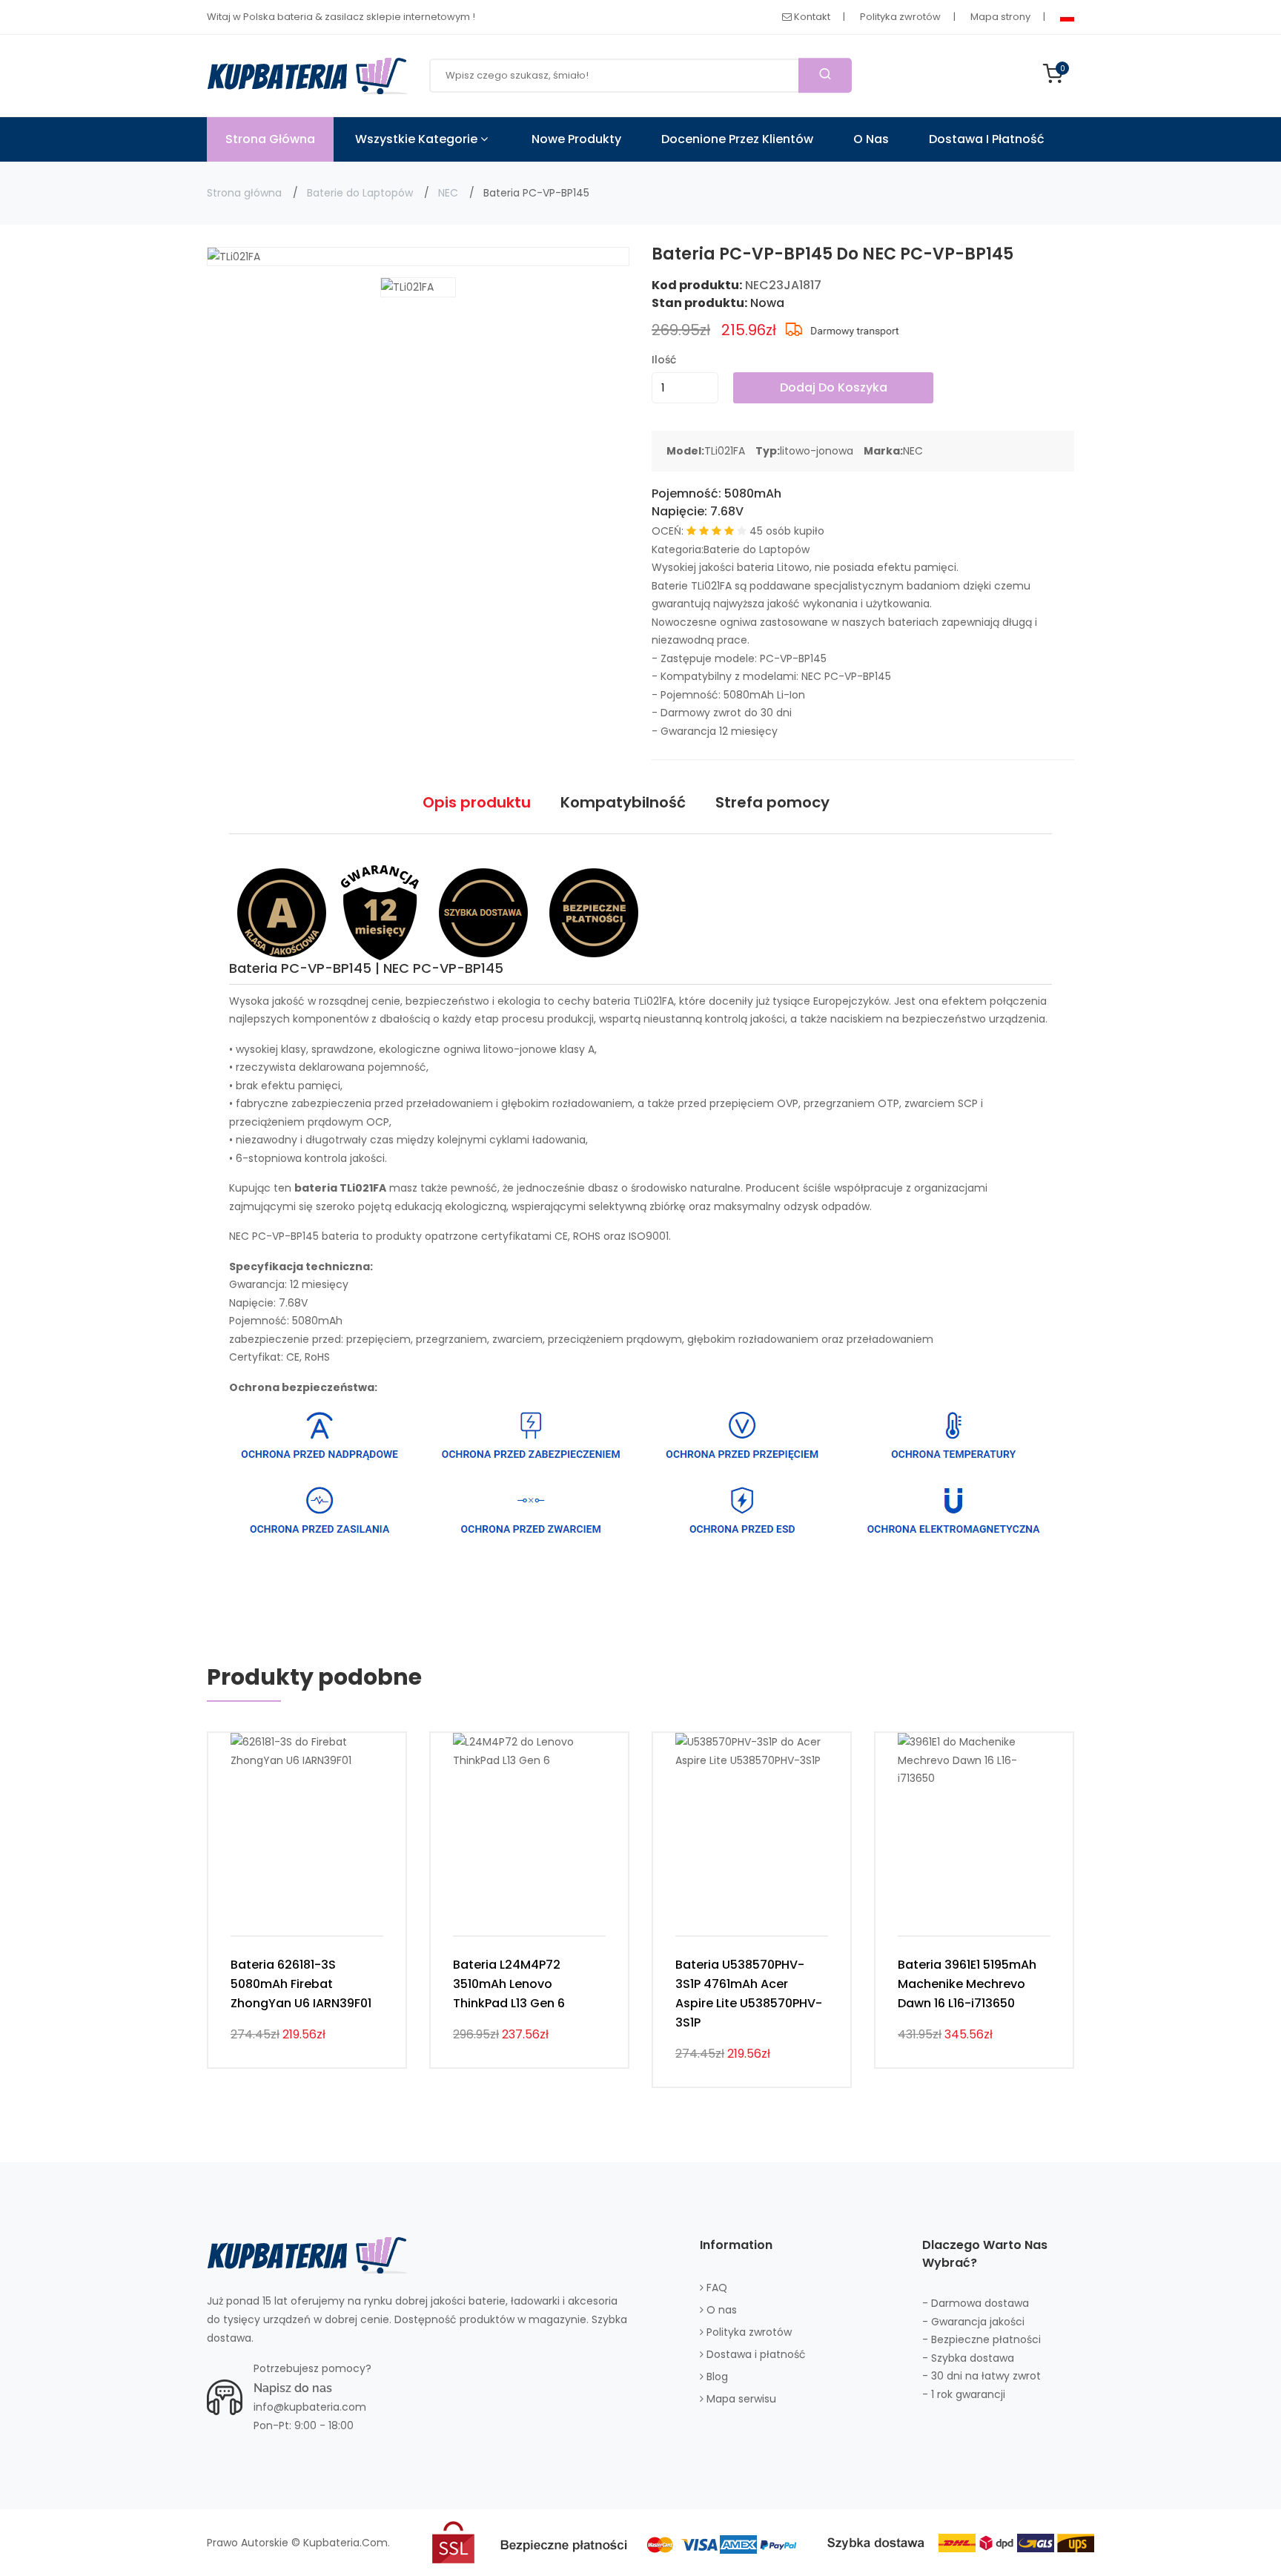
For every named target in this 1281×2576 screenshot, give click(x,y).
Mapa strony (1000, 17)
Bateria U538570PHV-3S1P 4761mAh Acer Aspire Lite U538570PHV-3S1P (749, 1994)
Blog (716, 2377)
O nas (871, 139)
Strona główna (244, 193)
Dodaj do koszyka (834, 387)
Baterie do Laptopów (360, 193)
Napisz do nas (293, 2388)
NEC (448, 193)
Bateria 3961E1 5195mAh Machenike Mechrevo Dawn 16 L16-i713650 (967, 1984)
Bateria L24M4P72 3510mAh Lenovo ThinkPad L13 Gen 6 (509, 1984)
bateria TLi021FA (633, 1001)
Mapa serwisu (740, 2399)
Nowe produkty (576, 139)
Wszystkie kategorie (418, 139)
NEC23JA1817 (783, 285)
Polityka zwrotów (900, 17)
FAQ (715, 2288)
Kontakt (811, 17)
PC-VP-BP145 (793, 658)
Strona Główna (270, 139)
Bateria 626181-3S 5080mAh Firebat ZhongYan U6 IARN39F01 (301, 1984)
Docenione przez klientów (737, 139)
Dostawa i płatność (987, 139)
